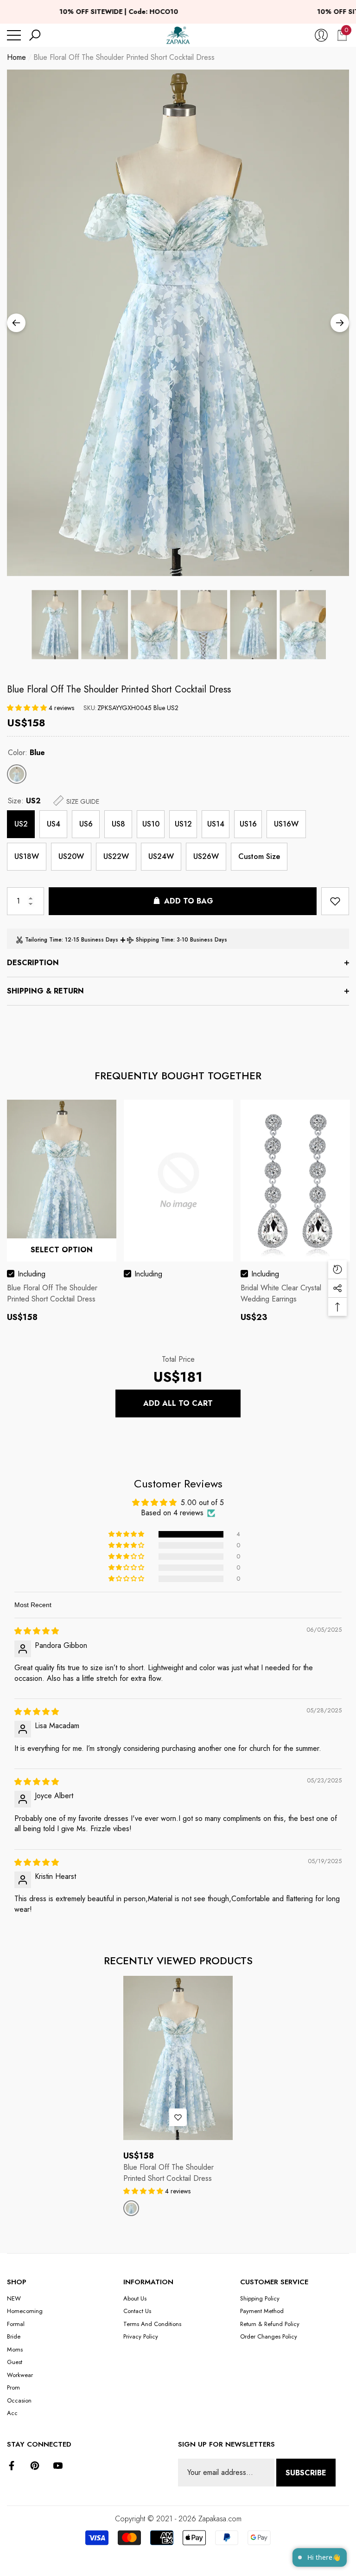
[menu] (14, 35)
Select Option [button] (62, 1250)
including (32, 1274)
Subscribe (306, 2473)
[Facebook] (12, 2466)
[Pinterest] (35, 2466)
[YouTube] (58, 2466)
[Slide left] (16, 323)
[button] (35, 35)
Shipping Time (155, 940)
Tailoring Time (43, 940)
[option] (178, 323)
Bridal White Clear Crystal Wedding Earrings (281, 1293)
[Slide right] (340, 323)
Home (16, 57)
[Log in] (321, 35)
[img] (37, 1631)
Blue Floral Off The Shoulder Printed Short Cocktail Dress (119, 689)
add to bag (189, 901)
